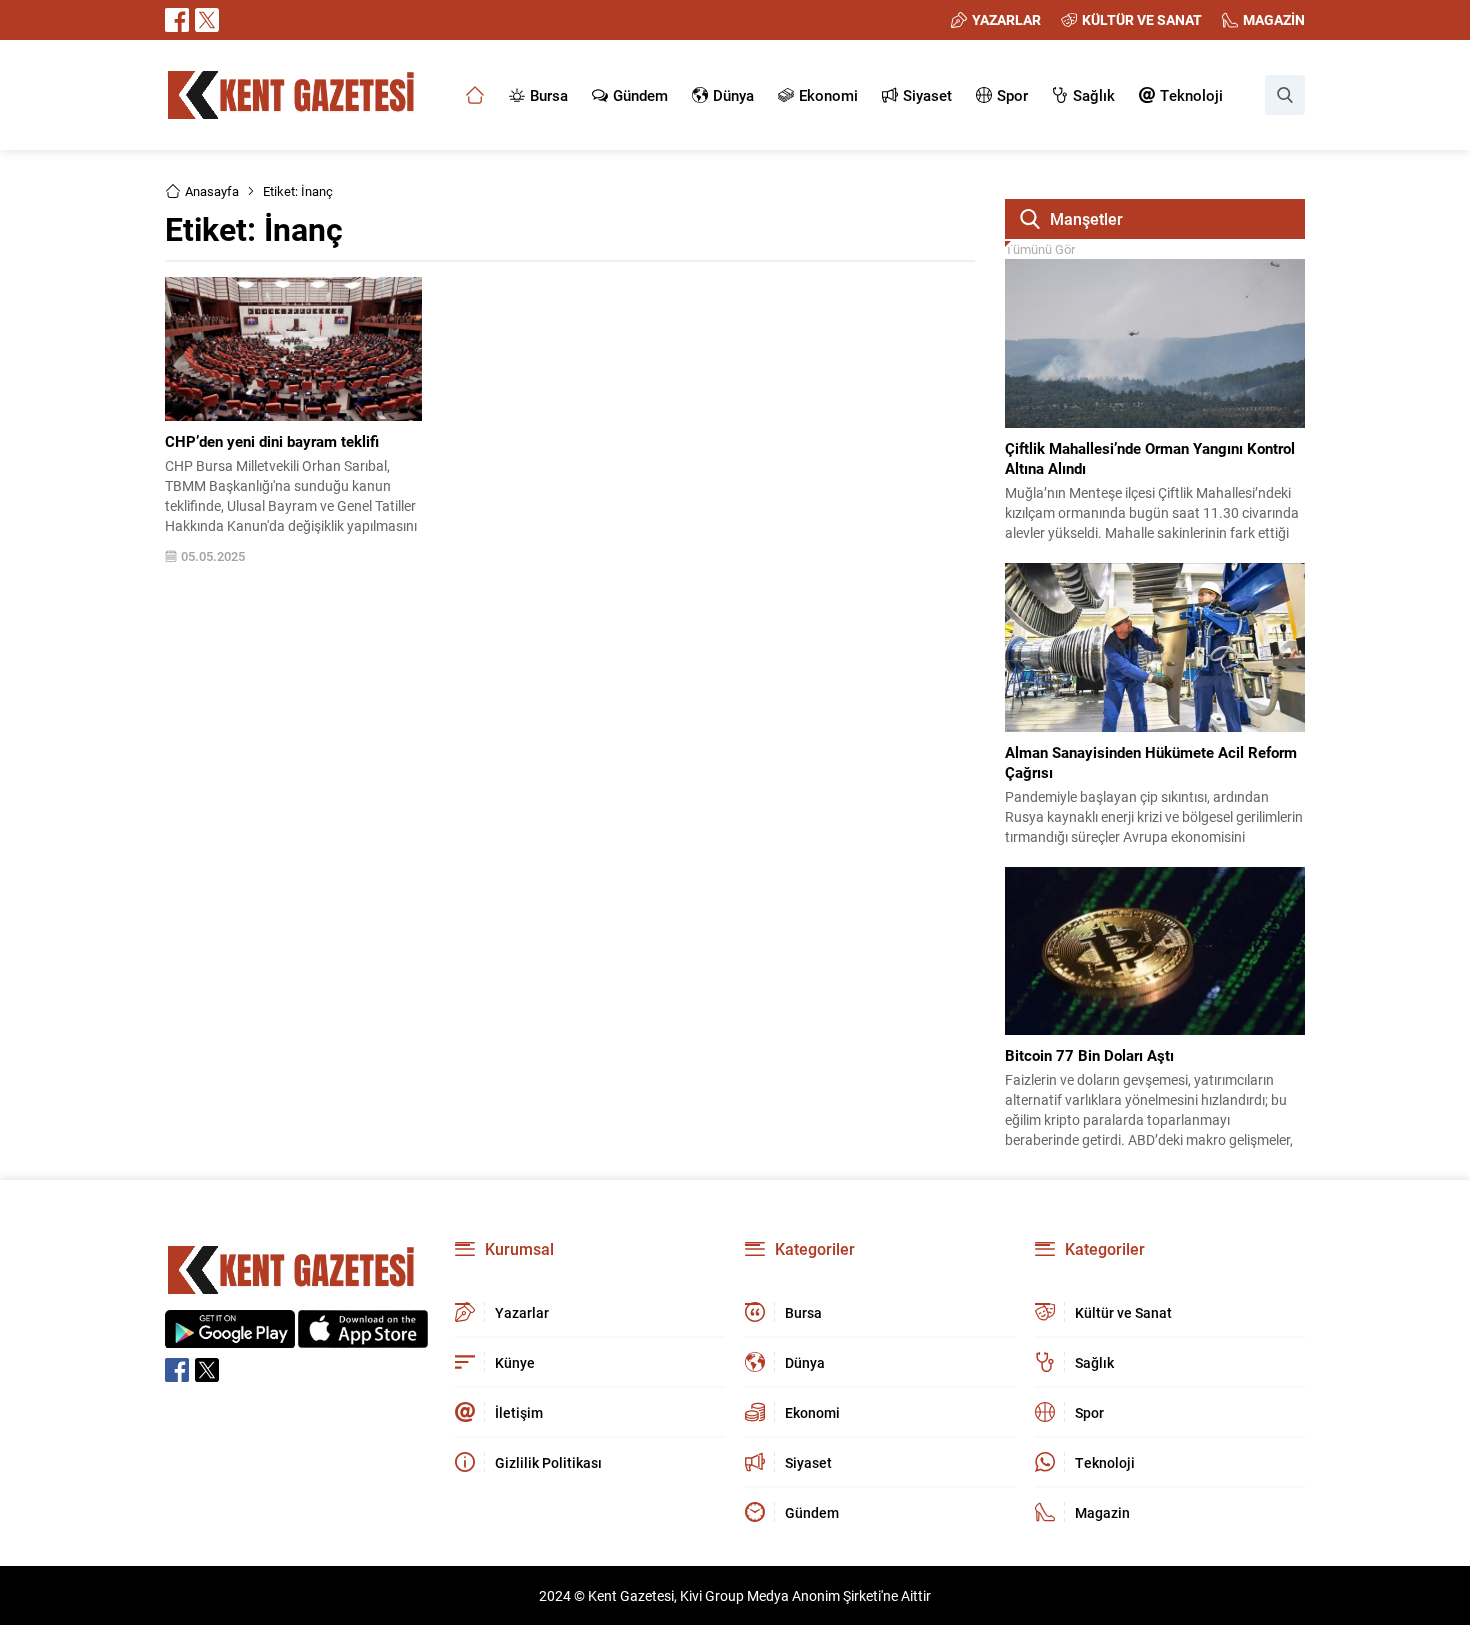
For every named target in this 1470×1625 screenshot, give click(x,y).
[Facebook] (177, 20)
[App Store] (363, 1337)
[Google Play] (230, 1337)
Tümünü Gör (1040, 249)
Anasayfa (212, 191)
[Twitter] (207, 20)
